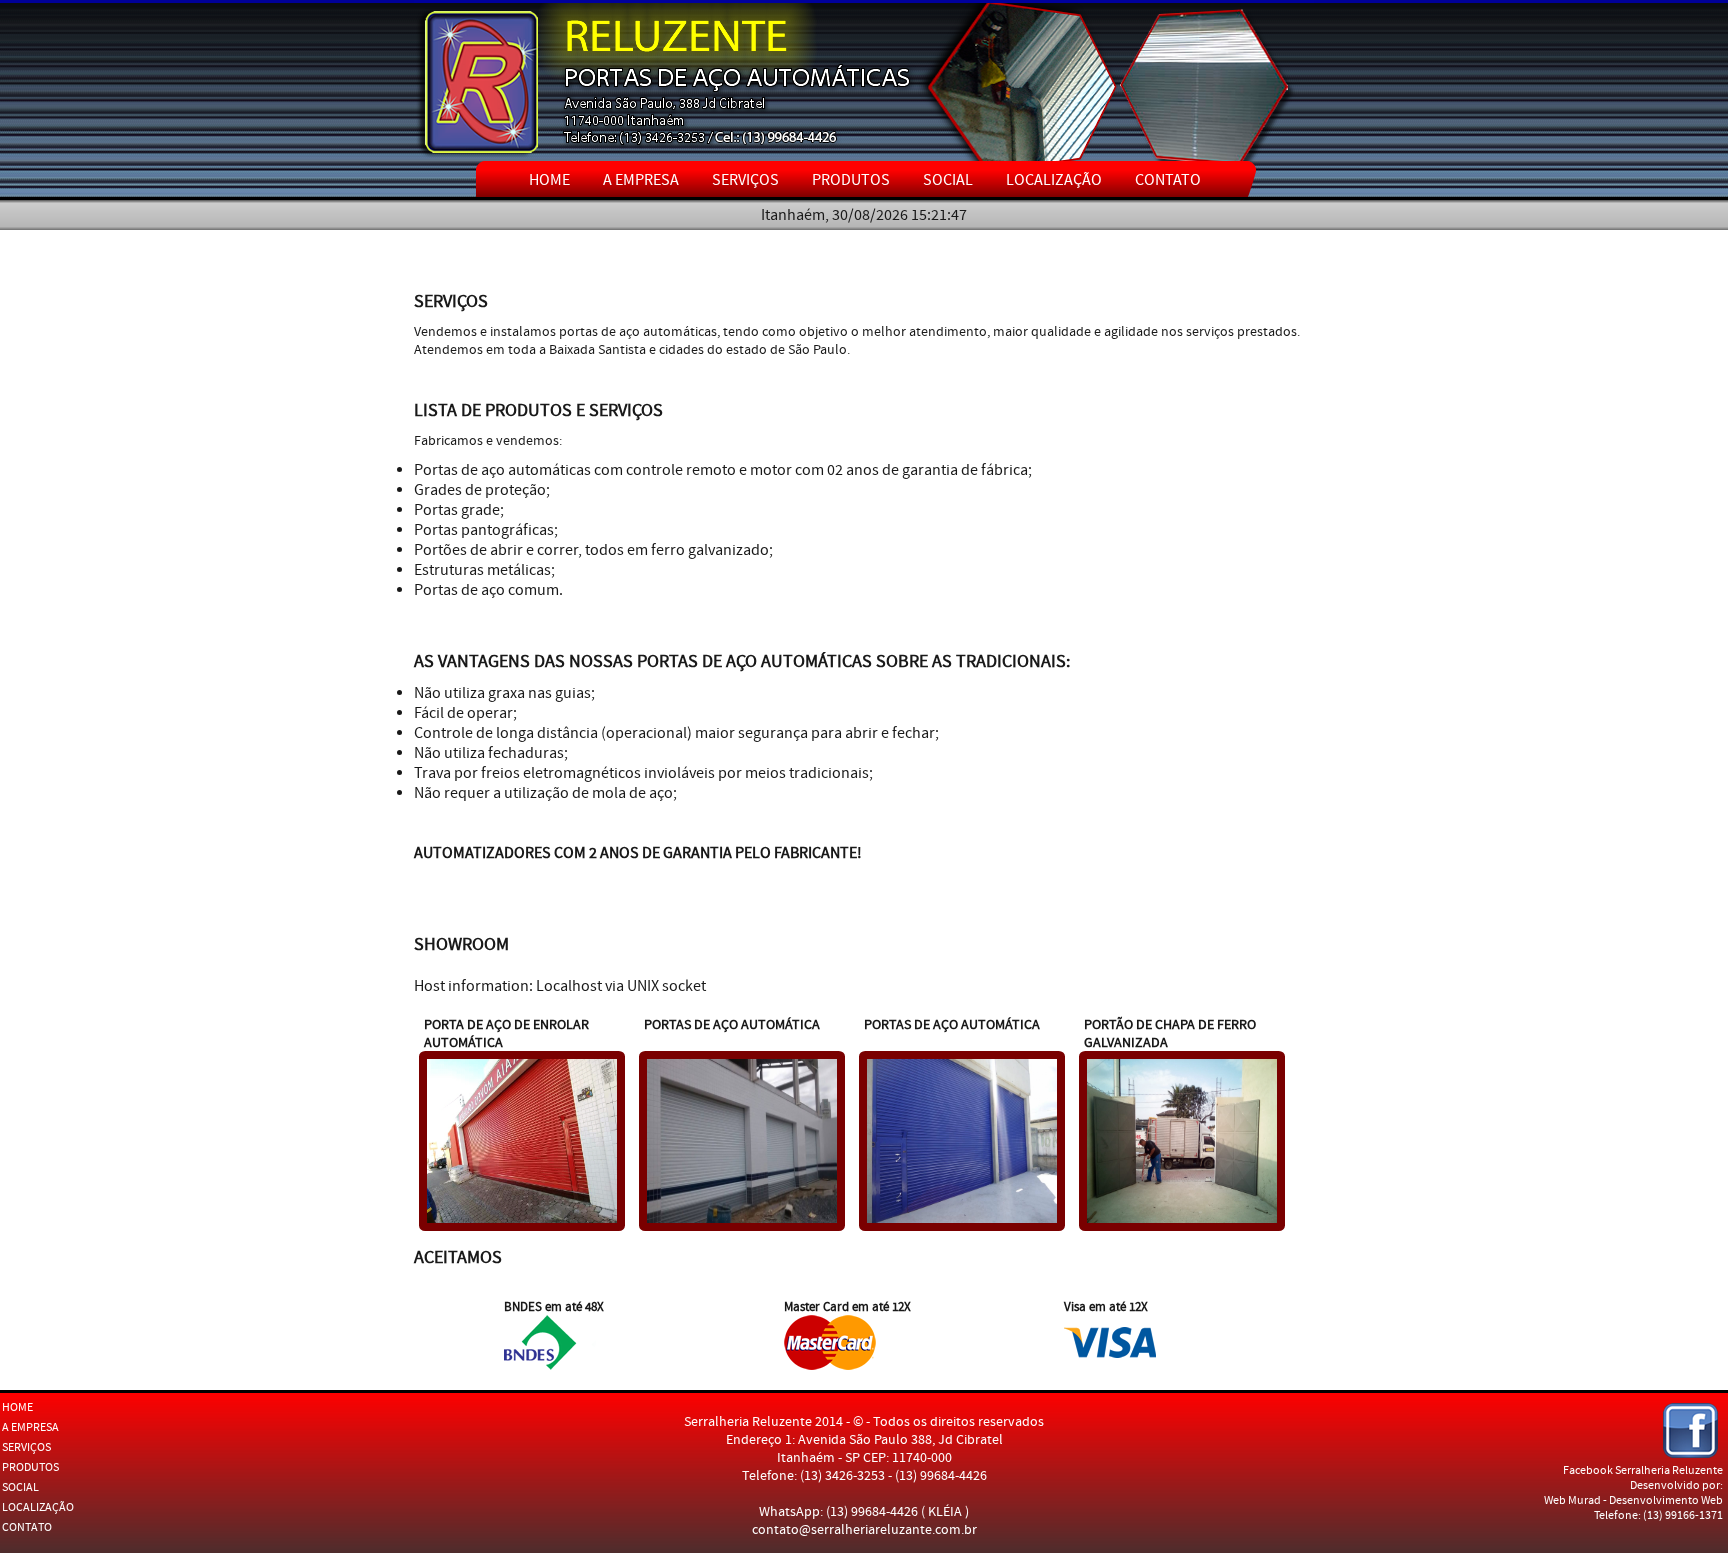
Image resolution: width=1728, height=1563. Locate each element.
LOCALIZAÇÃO (1054, 180)
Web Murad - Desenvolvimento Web (1633, 1500)
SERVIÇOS (745, 180)
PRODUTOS (851, 180)
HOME (549, 180)
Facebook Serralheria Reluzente (1643, 1470)
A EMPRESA (641, 180)
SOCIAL (948, 180)
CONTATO (1168, 180)
